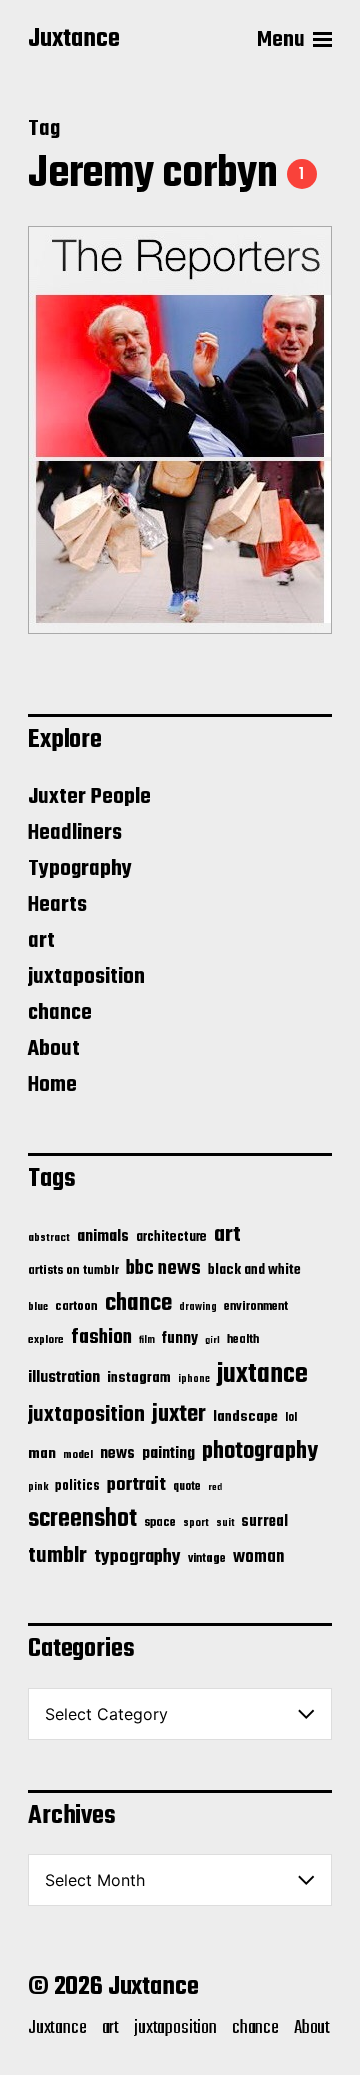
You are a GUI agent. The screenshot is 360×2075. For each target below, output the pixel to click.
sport (196, 1523)
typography (137, 1557)
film (147, 1340)
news (117, 1453)
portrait (136, 1485)
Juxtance (74, 40)
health (243, 1339)
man (42, 1454)
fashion (101, 1338)
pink (38, 1487)
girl (212, 1340)
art (41, 941)
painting (168, 1453)
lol (291, 1418)
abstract (49, 1238)
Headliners (75, 833)
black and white (254, 1270)
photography (260, 1451)
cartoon (76, 1306)
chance (60, 1013)
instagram (139, 1378)
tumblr (57, 1556)
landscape (245, 1417)
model (78, 1455)
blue (38, 1307)
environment (256, 1307)
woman (258, 1557)
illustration (64, 1378)
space (160, 1523)
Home (52, 1085)
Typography (80, 869)
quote (187, 1487)
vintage (207, 1558)
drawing (198, 1307)
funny (180, 1339)
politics (77, 1486)
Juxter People (89, 797)
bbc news (163, 1269)
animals (103, 1236)
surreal (264, 1522)
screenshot (82, 1519)
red (215, 1487)
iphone (194, 1379)
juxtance (262, 1375)
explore (46, 1340)
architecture (171, 1237)
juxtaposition (86, 977)
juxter (179, 1414)
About (54, 1049)
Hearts (57, 905)
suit (225, 1523)
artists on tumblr (73, 1270)
